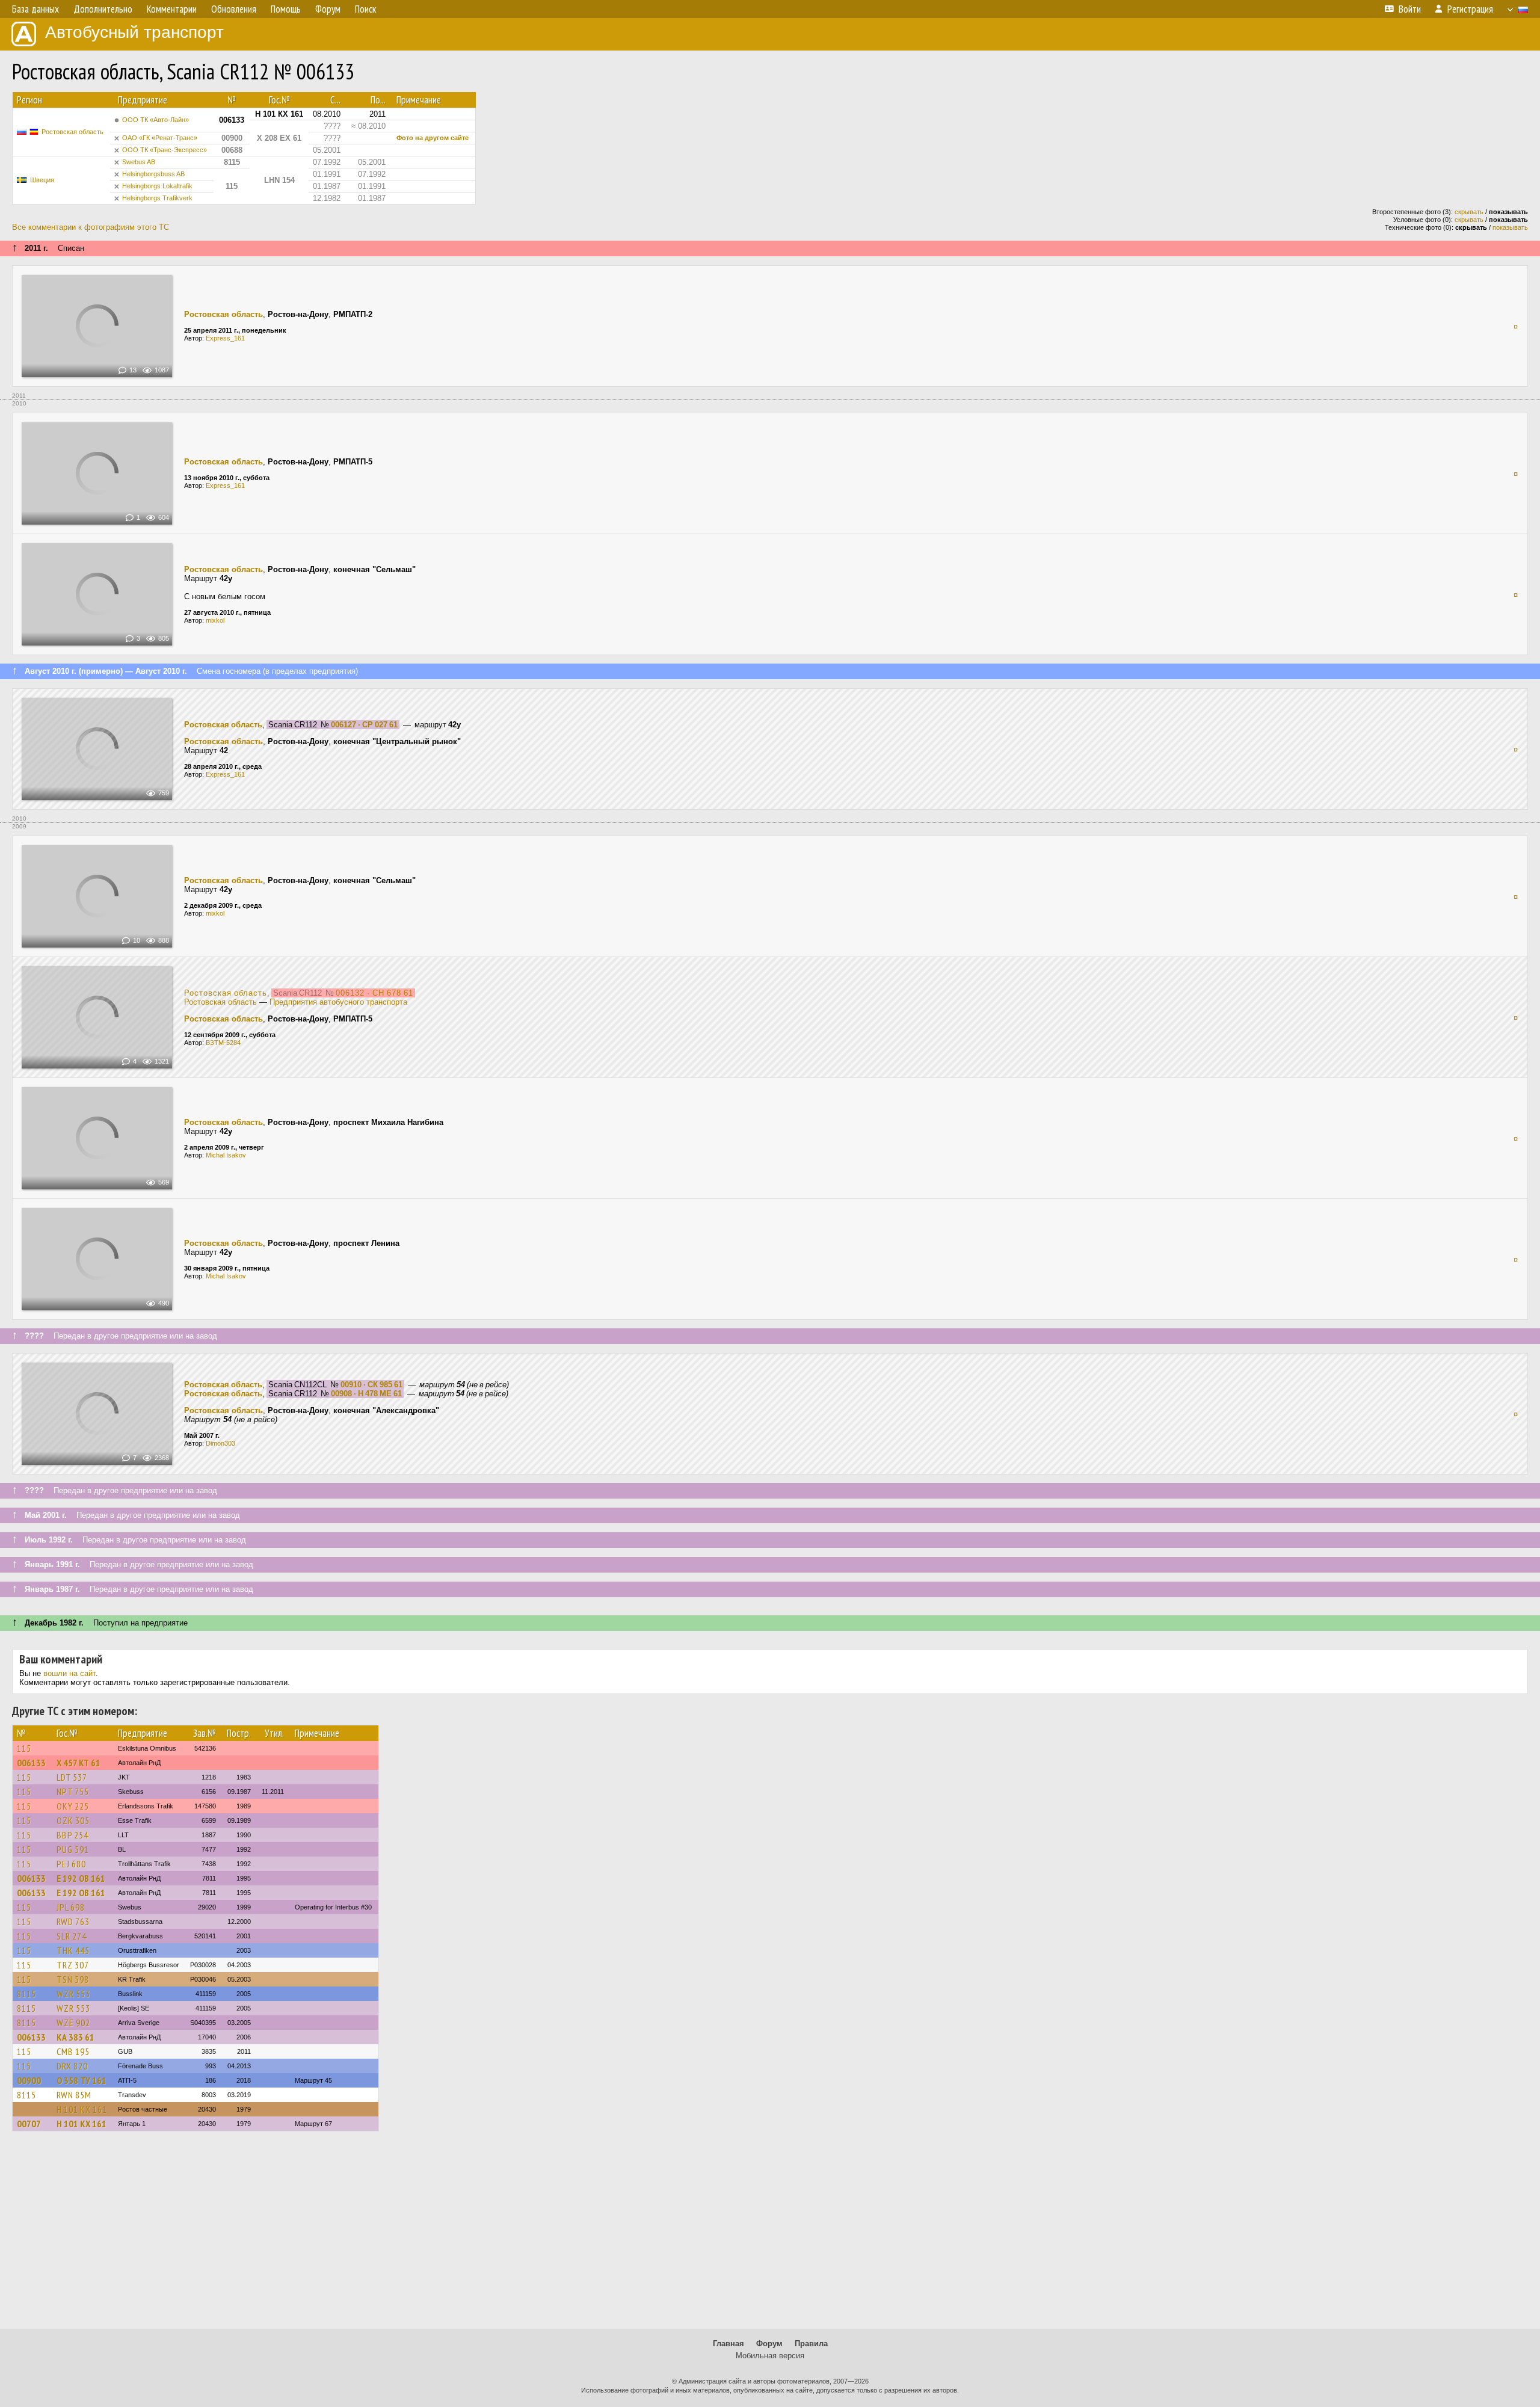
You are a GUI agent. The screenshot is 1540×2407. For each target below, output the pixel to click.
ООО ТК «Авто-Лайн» (156, 120)
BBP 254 (72, 1835)
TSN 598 (73, 1979)
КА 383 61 (75, 2037)
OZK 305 (73, 1820)
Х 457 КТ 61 (79, 1763)
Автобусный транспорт (134, 32)
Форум (769, 2344)
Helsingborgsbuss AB (153, 174)
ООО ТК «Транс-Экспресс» (165, 150)
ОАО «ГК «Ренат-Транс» (160, 138)
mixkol (215, 620)
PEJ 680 (71, 1864)
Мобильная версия (770, 2356)
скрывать (1469, 212)
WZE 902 (73, 2023)
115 (24, 1748)
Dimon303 (220, 1443)
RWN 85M (74, 2095)
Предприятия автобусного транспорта (338, 1002)
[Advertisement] (770, 2236)
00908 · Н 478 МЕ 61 (366, 1394)
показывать (1510, 227)
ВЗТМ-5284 (223, 1043)
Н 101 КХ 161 (82, 2109)
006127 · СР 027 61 (364, 725)
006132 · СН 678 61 (374, 993)
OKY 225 (73, 1806)
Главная (728, 2344)
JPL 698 (71, 1907)
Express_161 (225, 338)
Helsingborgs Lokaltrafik (157, 186)
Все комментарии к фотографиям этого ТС (91, 227)
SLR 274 (72, 1936)
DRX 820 (72, 2066)
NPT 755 (73, 1792)
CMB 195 (73, 2051)
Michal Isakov (226, 1155)
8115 (26, 1994)
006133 (31, 1763)
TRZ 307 (73, 1965)
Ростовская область (72, 132)
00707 (29, 2124)
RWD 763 (73, 1922)
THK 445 (73, 1950)
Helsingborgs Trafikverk (157, 198)
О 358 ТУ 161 (82, 2080)
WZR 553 (73, 1994)
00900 (29, 2080)
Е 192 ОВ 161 (81, 1878)
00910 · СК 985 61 (371, 1385)
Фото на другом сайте (433, 138)
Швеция (42, 180)
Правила (811, 2344)
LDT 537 (72, 1777)
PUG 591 (73, 1849)
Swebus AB (139, 162)
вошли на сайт (69, 1673)
